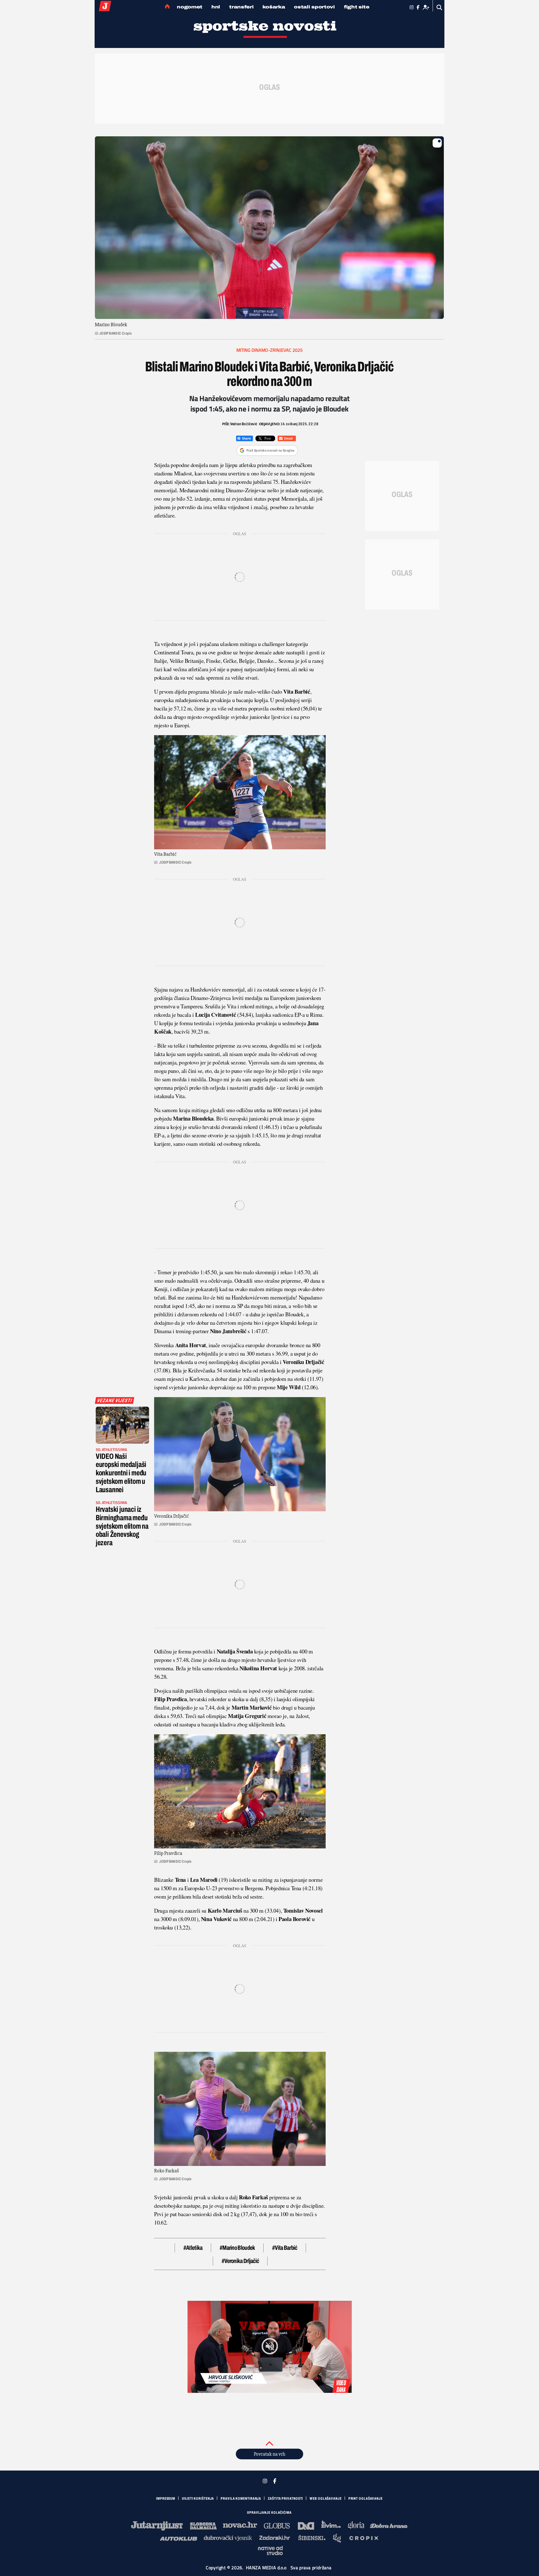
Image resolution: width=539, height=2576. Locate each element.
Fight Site (357, 7)
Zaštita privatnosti (285, 2499)
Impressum (166, 2499)
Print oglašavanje (366, 2499)
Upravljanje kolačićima (269, 2513)
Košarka (274, 7)
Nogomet (190, 7)
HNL (216, 7)
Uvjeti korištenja (198, 2499)
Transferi (241, 7)
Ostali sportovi (314, 7)
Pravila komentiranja (241, 2499)
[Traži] (439, 7)
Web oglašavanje (326, 2499)
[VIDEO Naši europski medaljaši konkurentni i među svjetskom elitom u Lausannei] (122, 1425)
